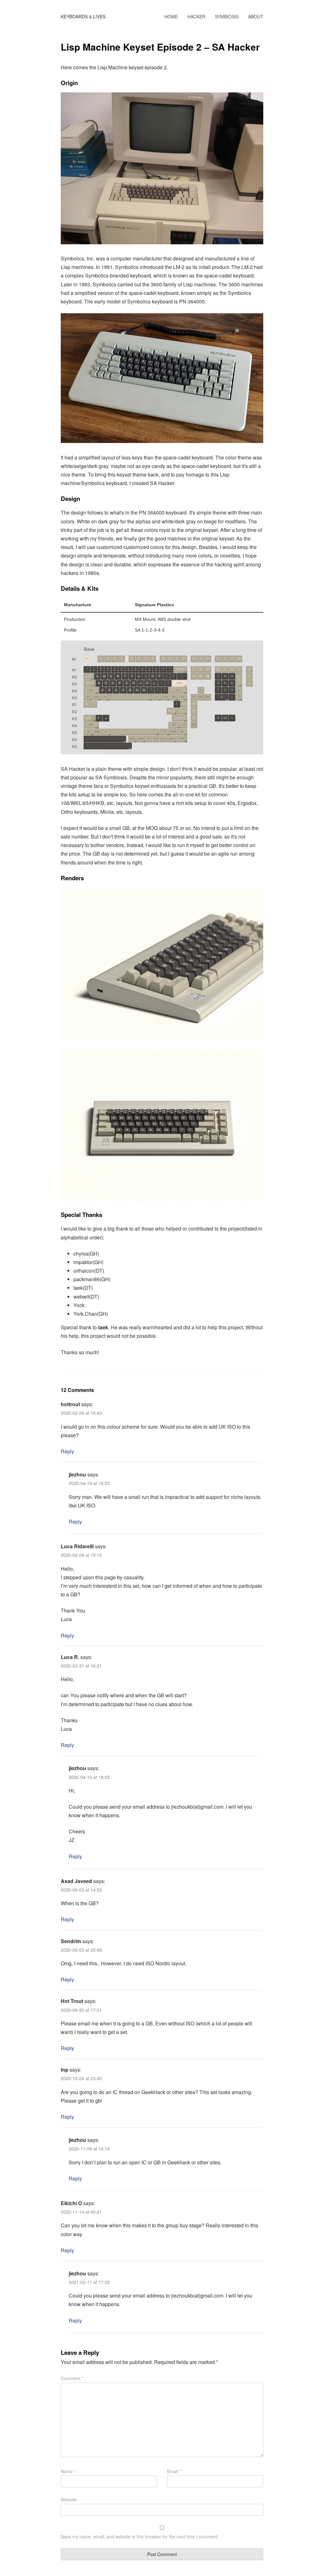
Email (174, 2471)
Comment (72, 2378)
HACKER (196, 16)
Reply (67, 1451)
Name (68, 2471)
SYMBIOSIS (227, 16)
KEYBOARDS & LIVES (83, 16)
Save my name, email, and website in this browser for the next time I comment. (140, 2536)
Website (69, 2499)
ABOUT (256, 16)
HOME (171, 16)
